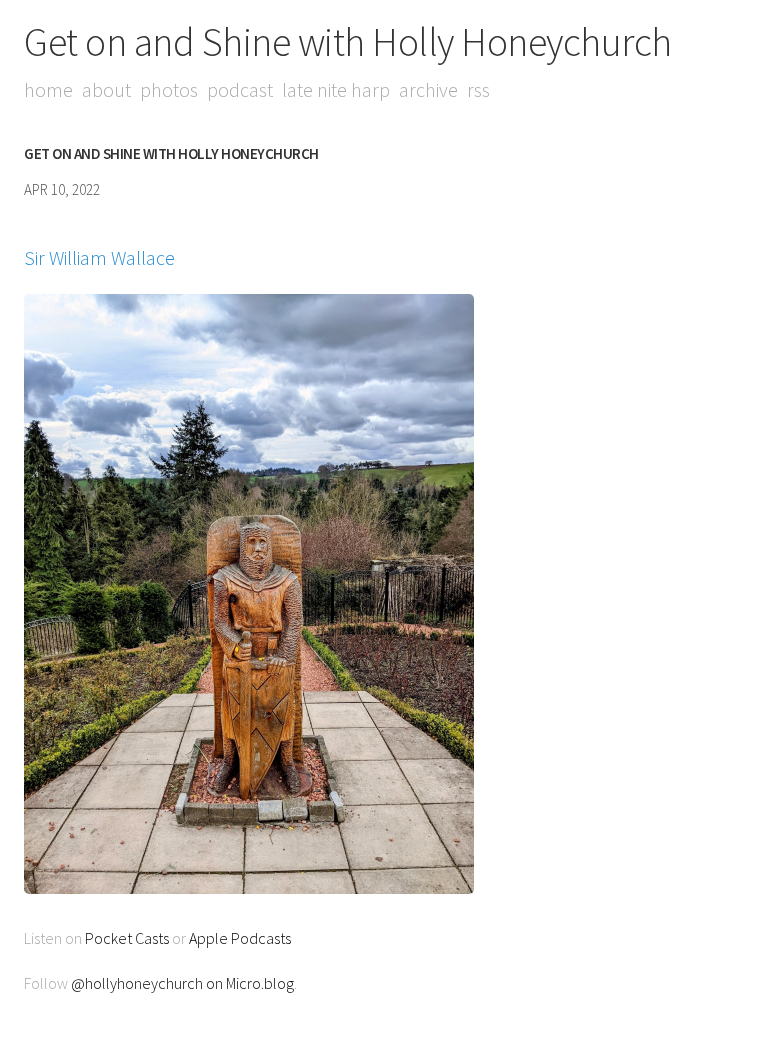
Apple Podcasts (240, 938)
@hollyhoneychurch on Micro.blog (182, 983)
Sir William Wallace (99, 257)
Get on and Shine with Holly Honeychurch (348, 42)
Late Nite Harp (336, 89)
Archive (428, 89)
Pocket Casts (127, 938)
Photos (169, 89)
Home (48, 89)
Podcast (240, 89)
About (106, 89)
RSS (478, 89)
